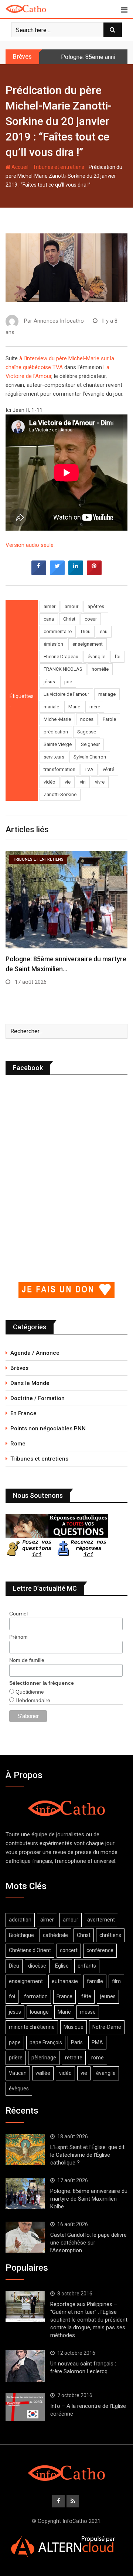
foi (117, 657)
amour (71, 606)
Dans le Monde (30, 1383)
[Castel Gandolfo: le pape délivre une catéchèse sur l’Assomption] (25, 2237)
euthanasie (65, 1981)
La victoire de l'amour (66, 694)
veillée (43, 2073)
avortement (101, 1920)
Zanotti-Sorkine (60, 794)
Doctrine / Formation (37, 1398)
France (64, 1996)
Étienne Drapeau (61, 657)
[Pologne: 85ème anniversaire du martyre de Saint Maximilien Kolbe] (25, 2193)
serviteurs (54, 757)
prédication (56, 732)
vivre (100, 782)
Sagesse (87, 732)
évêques (19, 2089)
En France (23, 1413)
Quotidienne (29, 1692)
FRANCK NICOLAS (63, 669)
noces (87, 719)
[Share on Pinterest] (94, 573)
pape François (46, 2042)
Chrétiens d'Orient (30, 1950)
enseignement (88, 644)
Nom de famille (27, 1660)
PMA (97, 2042)
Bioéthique (21, 1935)
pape (15, 2042)
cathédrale (55, 1935)
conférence (100, 1950)
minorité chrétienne (32, 2027)
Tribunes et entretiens (59, 167)
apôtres (96, 606)
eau (104, 631)
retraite (74, 2058)
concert (69, 1950)
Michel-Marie (57, 719)
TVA (89, 769)
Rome (18, 1444)
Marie (74, 707)
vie (68, 782)
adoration (20, 1920)
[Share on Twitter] (57, 573)
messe (88, 2012)
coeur (91, 619)
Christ (69, 619)
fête (86, 1996)
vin (83, 782)
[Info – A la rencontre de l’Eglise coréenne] (25, 2407)
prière (16, 2058)
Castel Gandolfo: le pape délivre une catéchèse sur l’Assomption (88, 2243)
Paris (77, 2042)
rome (98, 2058)
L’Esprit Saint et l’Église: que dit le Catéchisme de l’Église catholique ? (87, 2155)
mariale (51, 707)
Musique (74, 2027)
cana (49, 619)
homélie (100, 669)
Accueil (19, 167)
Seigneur (90, 744)
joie (68, 682)
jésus (49, 682)
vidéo (50, 782)
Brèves (19, 1368)
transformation (59, 769)
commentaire (58, 631)
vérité (108, 769)
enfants (87, 1966)
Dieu (86, 631)
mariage (107, 694)
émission (53, 644)
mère (95, 707)
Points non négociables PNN (48, 1428)
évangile (96, 657)
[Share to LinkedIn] (76, 573)
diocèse (37, 1966)
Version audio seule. (30, 545)
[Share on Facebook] (39, 573)
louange (39, 2012)
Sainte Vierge (58, 744)
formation (36, 1996)
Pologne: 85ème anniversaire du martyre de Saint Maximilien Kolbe (89, 2199)
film (116, 1981)
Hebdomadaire (32, 1700)
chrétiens (110, 1935)
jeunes (108, 1996)
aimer (50, 606)
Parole (109, 719)
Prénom (18, 1637)
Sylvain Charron (90, 757)
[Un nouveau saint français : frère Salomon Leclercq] (25, 2366)
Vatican (18, 2073)
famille (95, 1981)
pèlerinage (44, 2058)
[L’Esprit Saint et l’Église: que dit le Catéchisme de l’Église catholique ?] (25, 2149)
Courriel (18, 1614)
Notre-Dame (107, 2027)
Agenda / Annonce (35, 1353)
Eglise (62, 1966)
